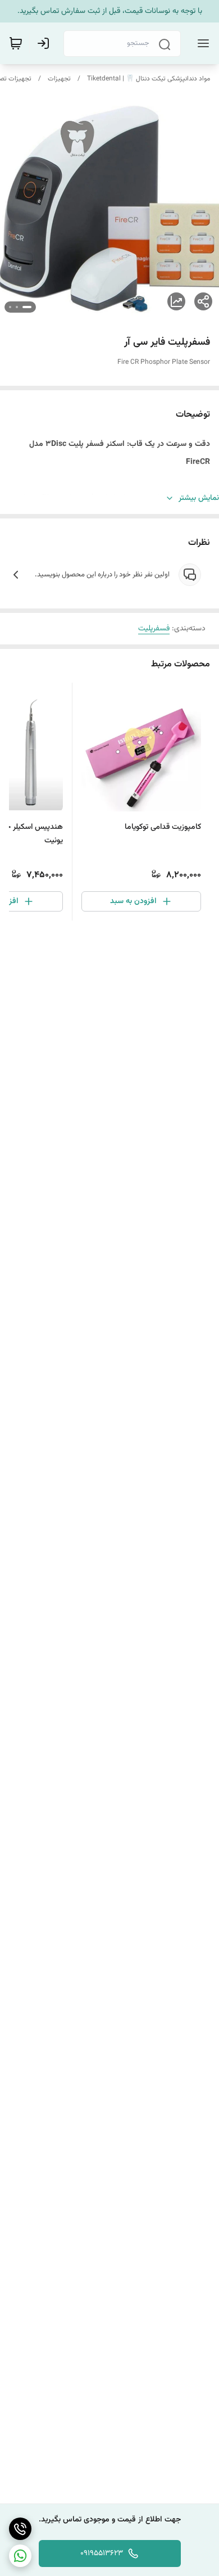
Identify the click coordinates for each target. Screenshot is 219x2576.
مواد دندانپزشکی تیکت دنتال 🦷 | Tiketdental (149, 79)
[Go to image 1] (27, 307)
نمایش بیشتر (199, 498)
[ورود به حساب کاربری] (45, 43)
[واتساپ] (20, 2556)
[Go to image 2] (17, 307)
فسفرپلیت (154, 629)
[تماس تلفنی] (20, 2529)
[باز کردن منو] (201, 43)
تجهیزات (59, 79)
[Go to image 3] (10, 307)
